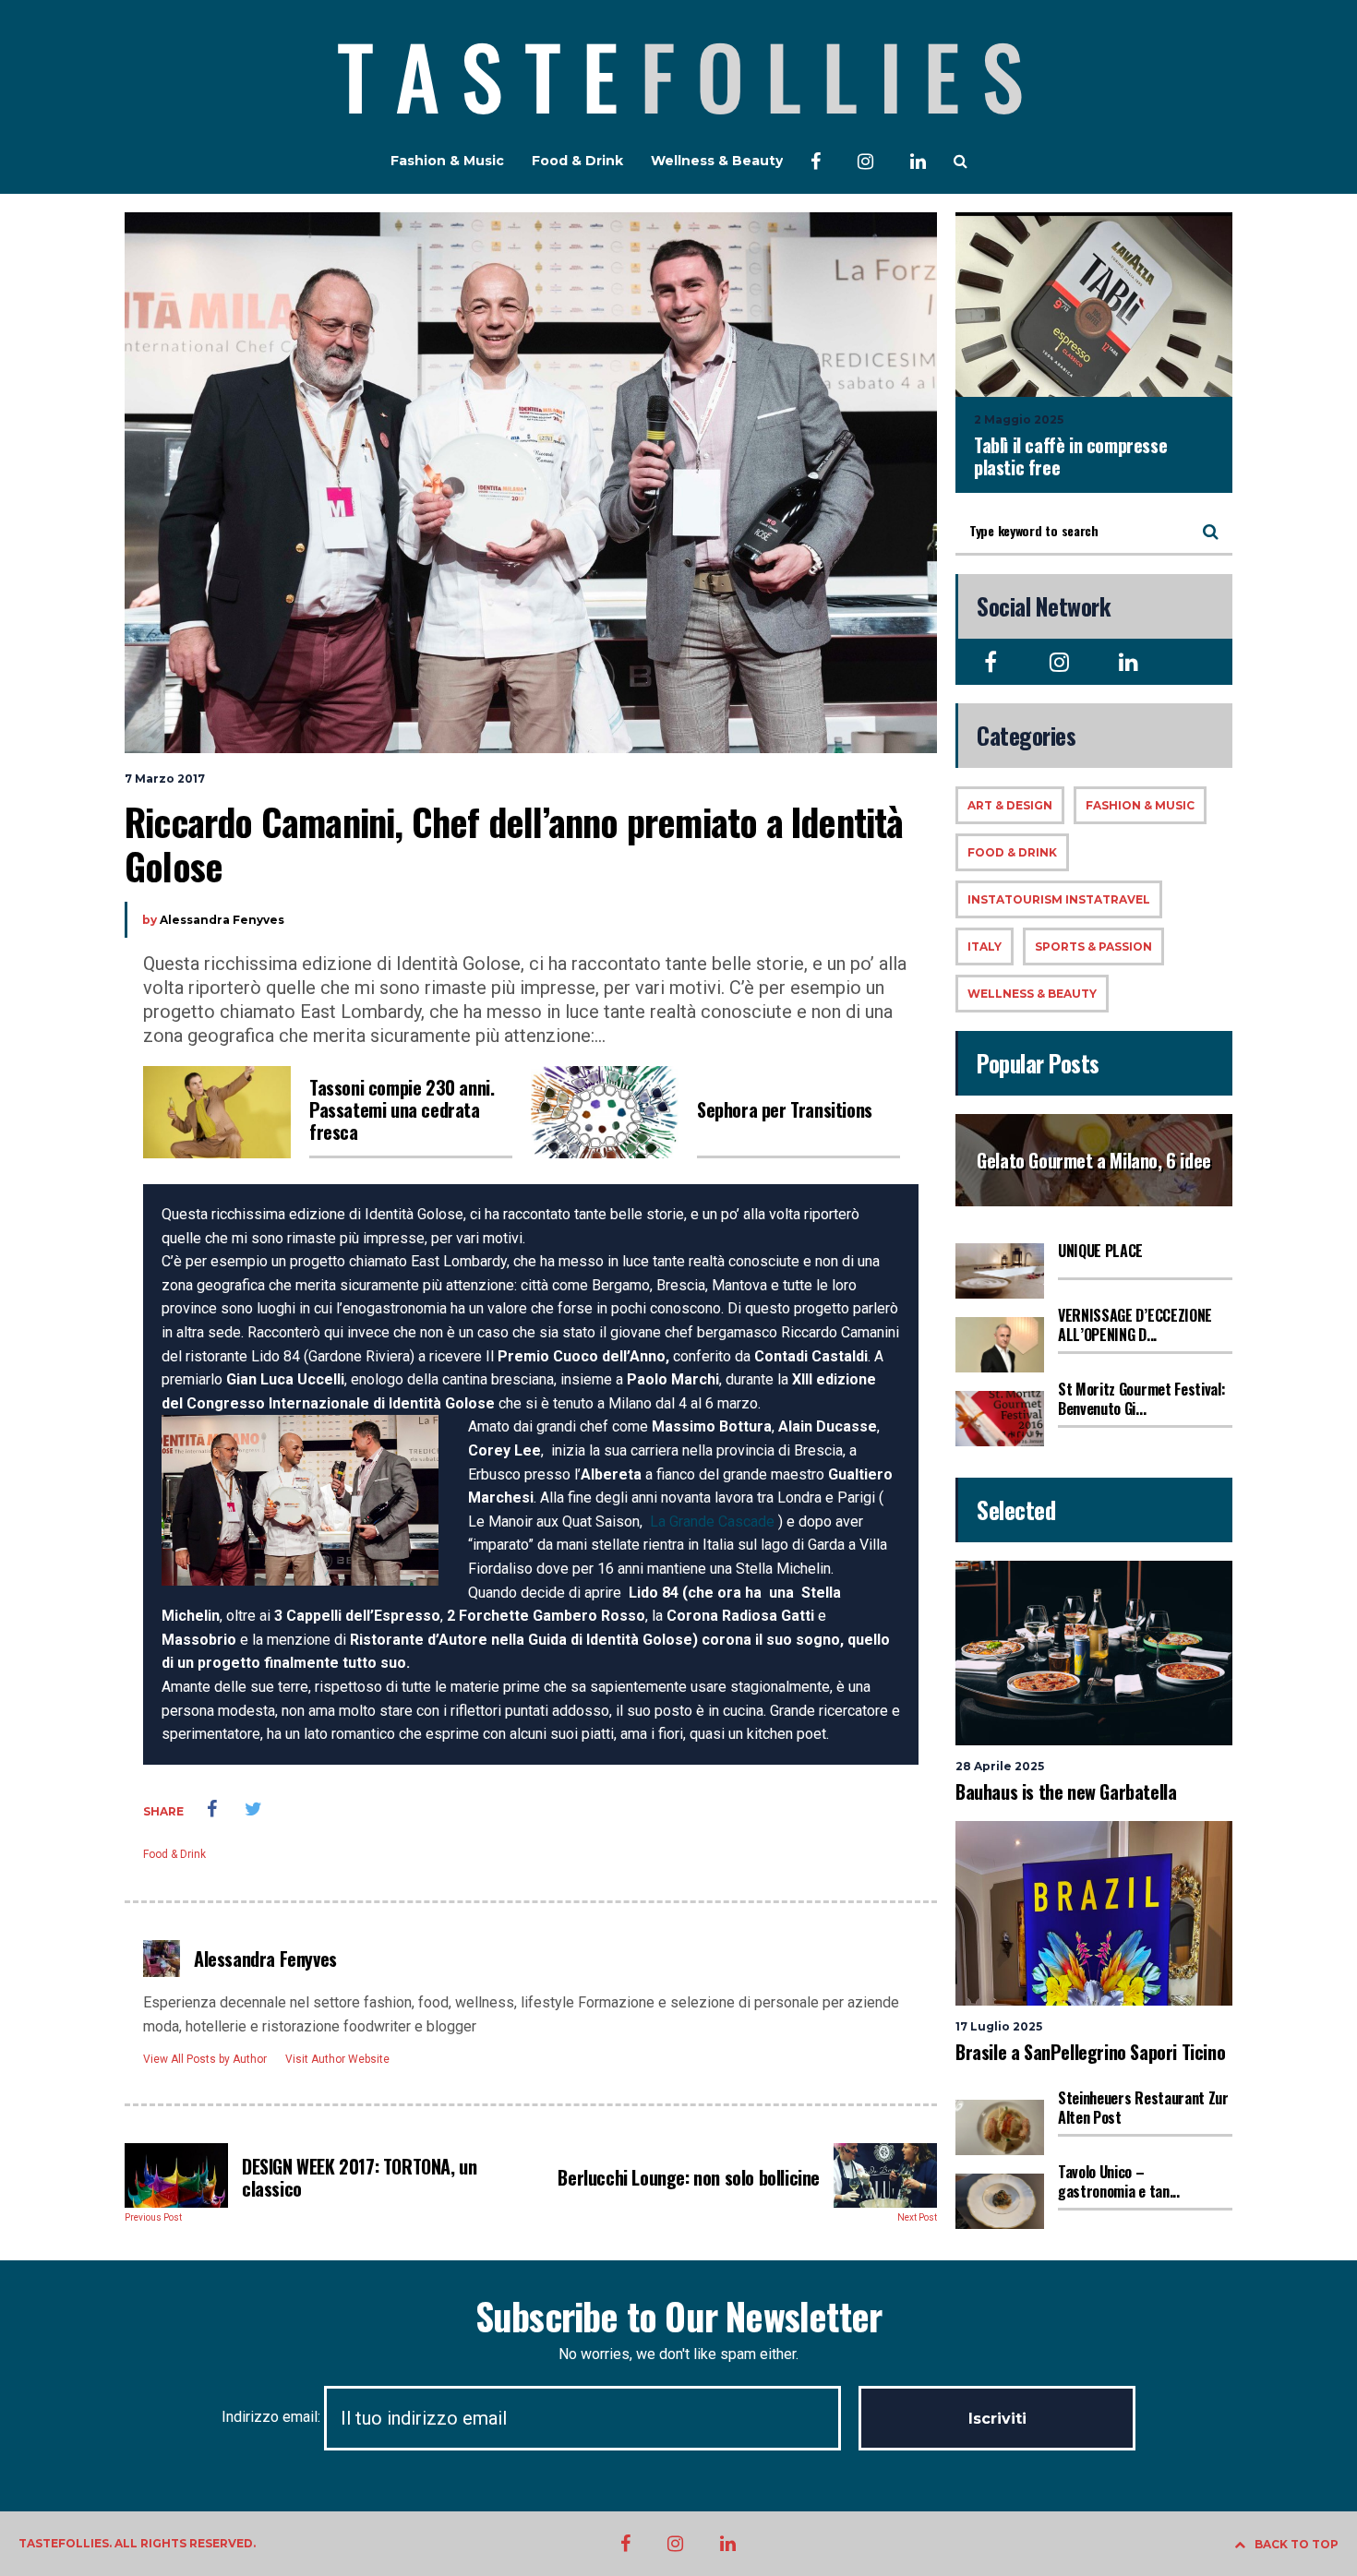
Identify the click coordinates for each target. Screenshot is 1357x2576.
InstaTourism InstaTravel (1059, 899)
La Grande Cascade (712, 1522)
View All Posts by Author (205, 2059)
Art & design (1010, 805)
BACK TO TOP (1297, 2544)
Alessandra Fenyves (222, 920)
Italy (985, 947)
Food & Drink (577, 161)
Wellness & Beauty (717, 161)
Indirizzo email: (273, 2417)
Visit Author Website (337, 2059)
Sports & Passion (1093, 947)
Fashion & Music (447, 161)
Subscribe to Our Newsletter (678, 2316)
